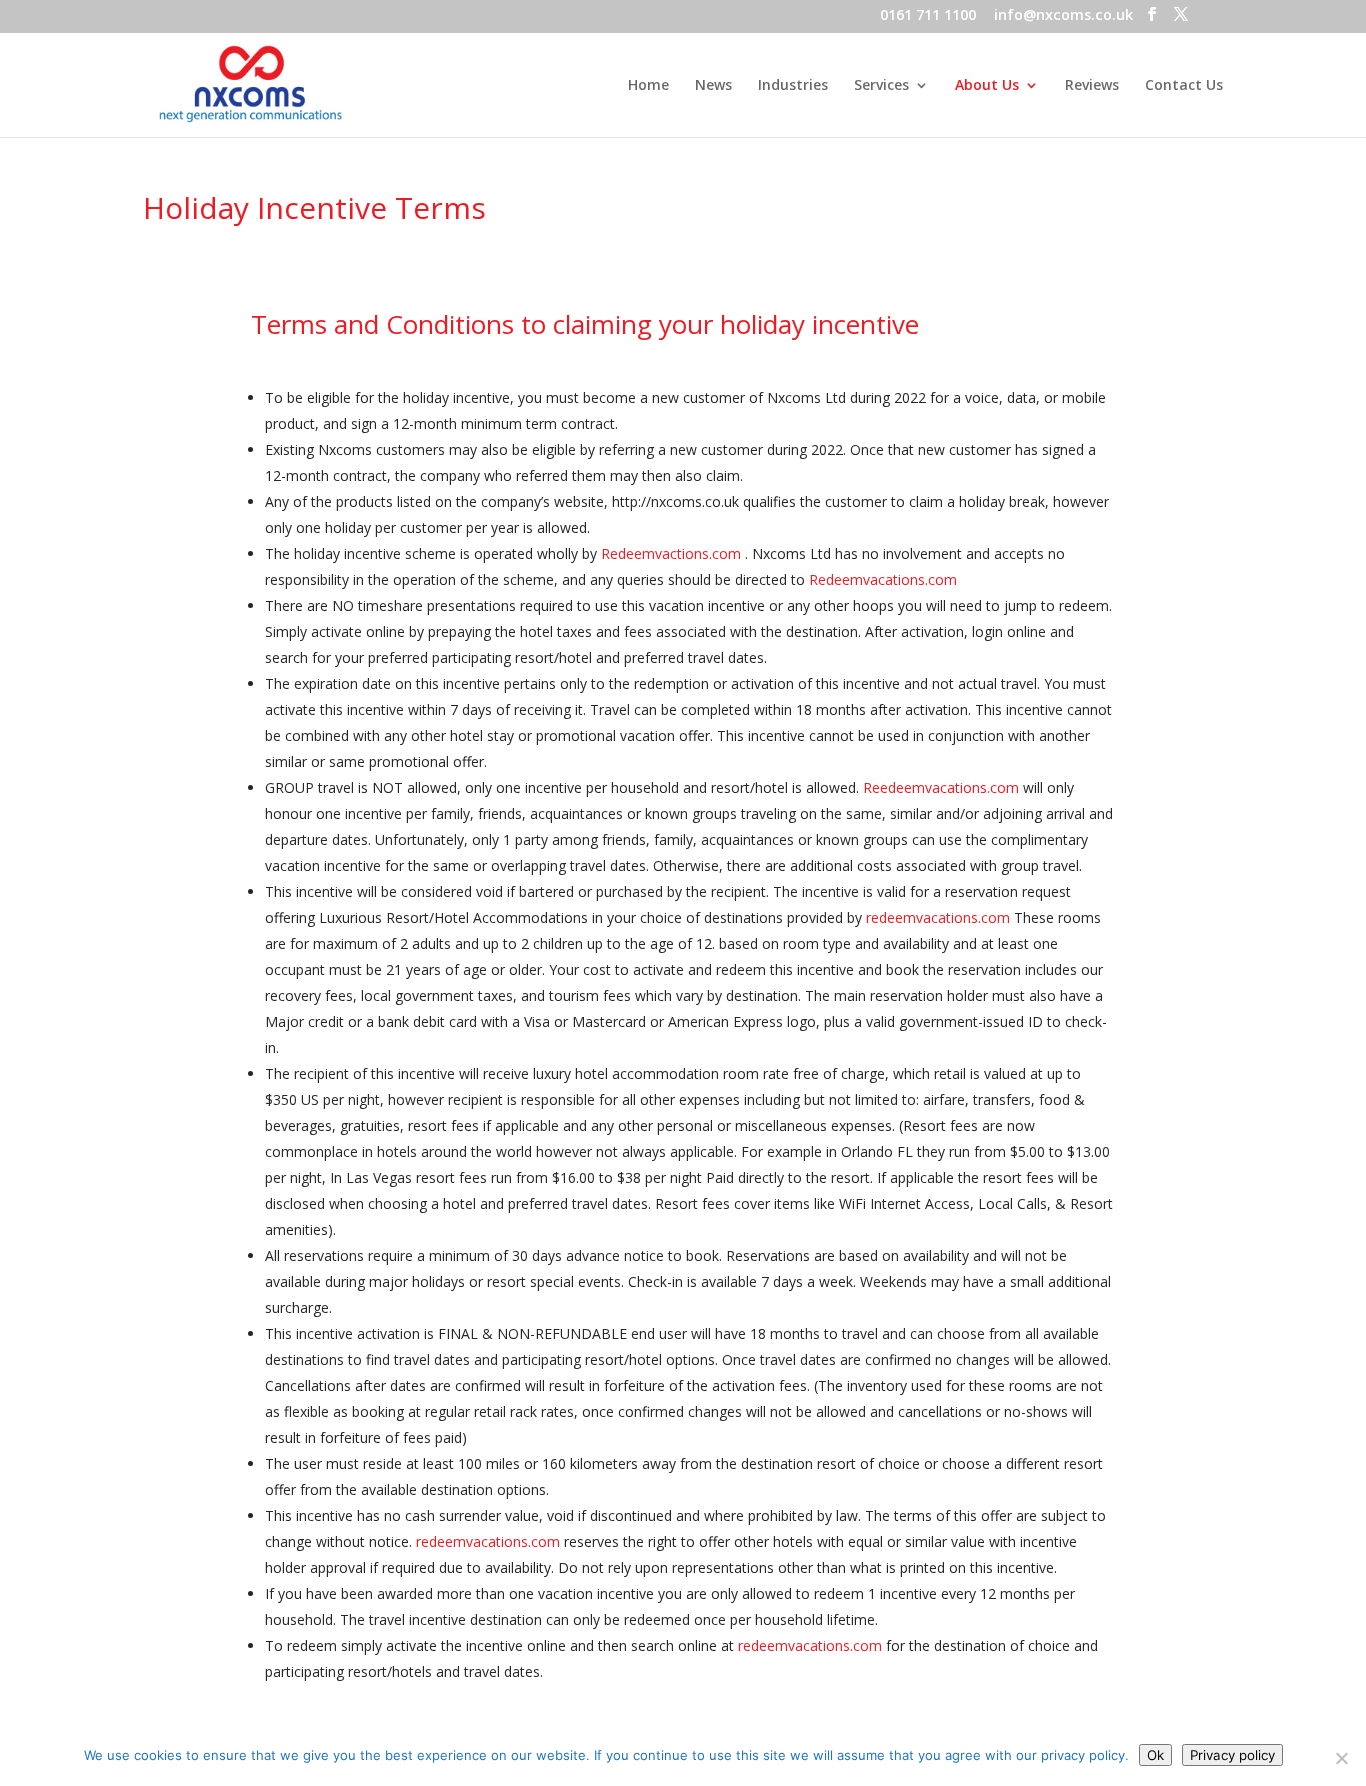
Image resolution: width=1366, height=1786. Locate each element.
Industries (793, 86)
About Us (987, 86)
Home (648, 86)
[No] (1341, 1758)
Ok (1155, 1755)
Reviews (1092, 86)
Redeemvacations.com (883, 579)
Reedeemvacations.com (941, 787)
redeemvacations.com (938, 917)
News (713, 86)
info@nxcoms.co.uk (1063, 16)
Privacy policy (1232, 1755)
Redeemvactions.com (671, 553)
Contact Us (1184, 86)
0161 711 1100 (928, 16)
